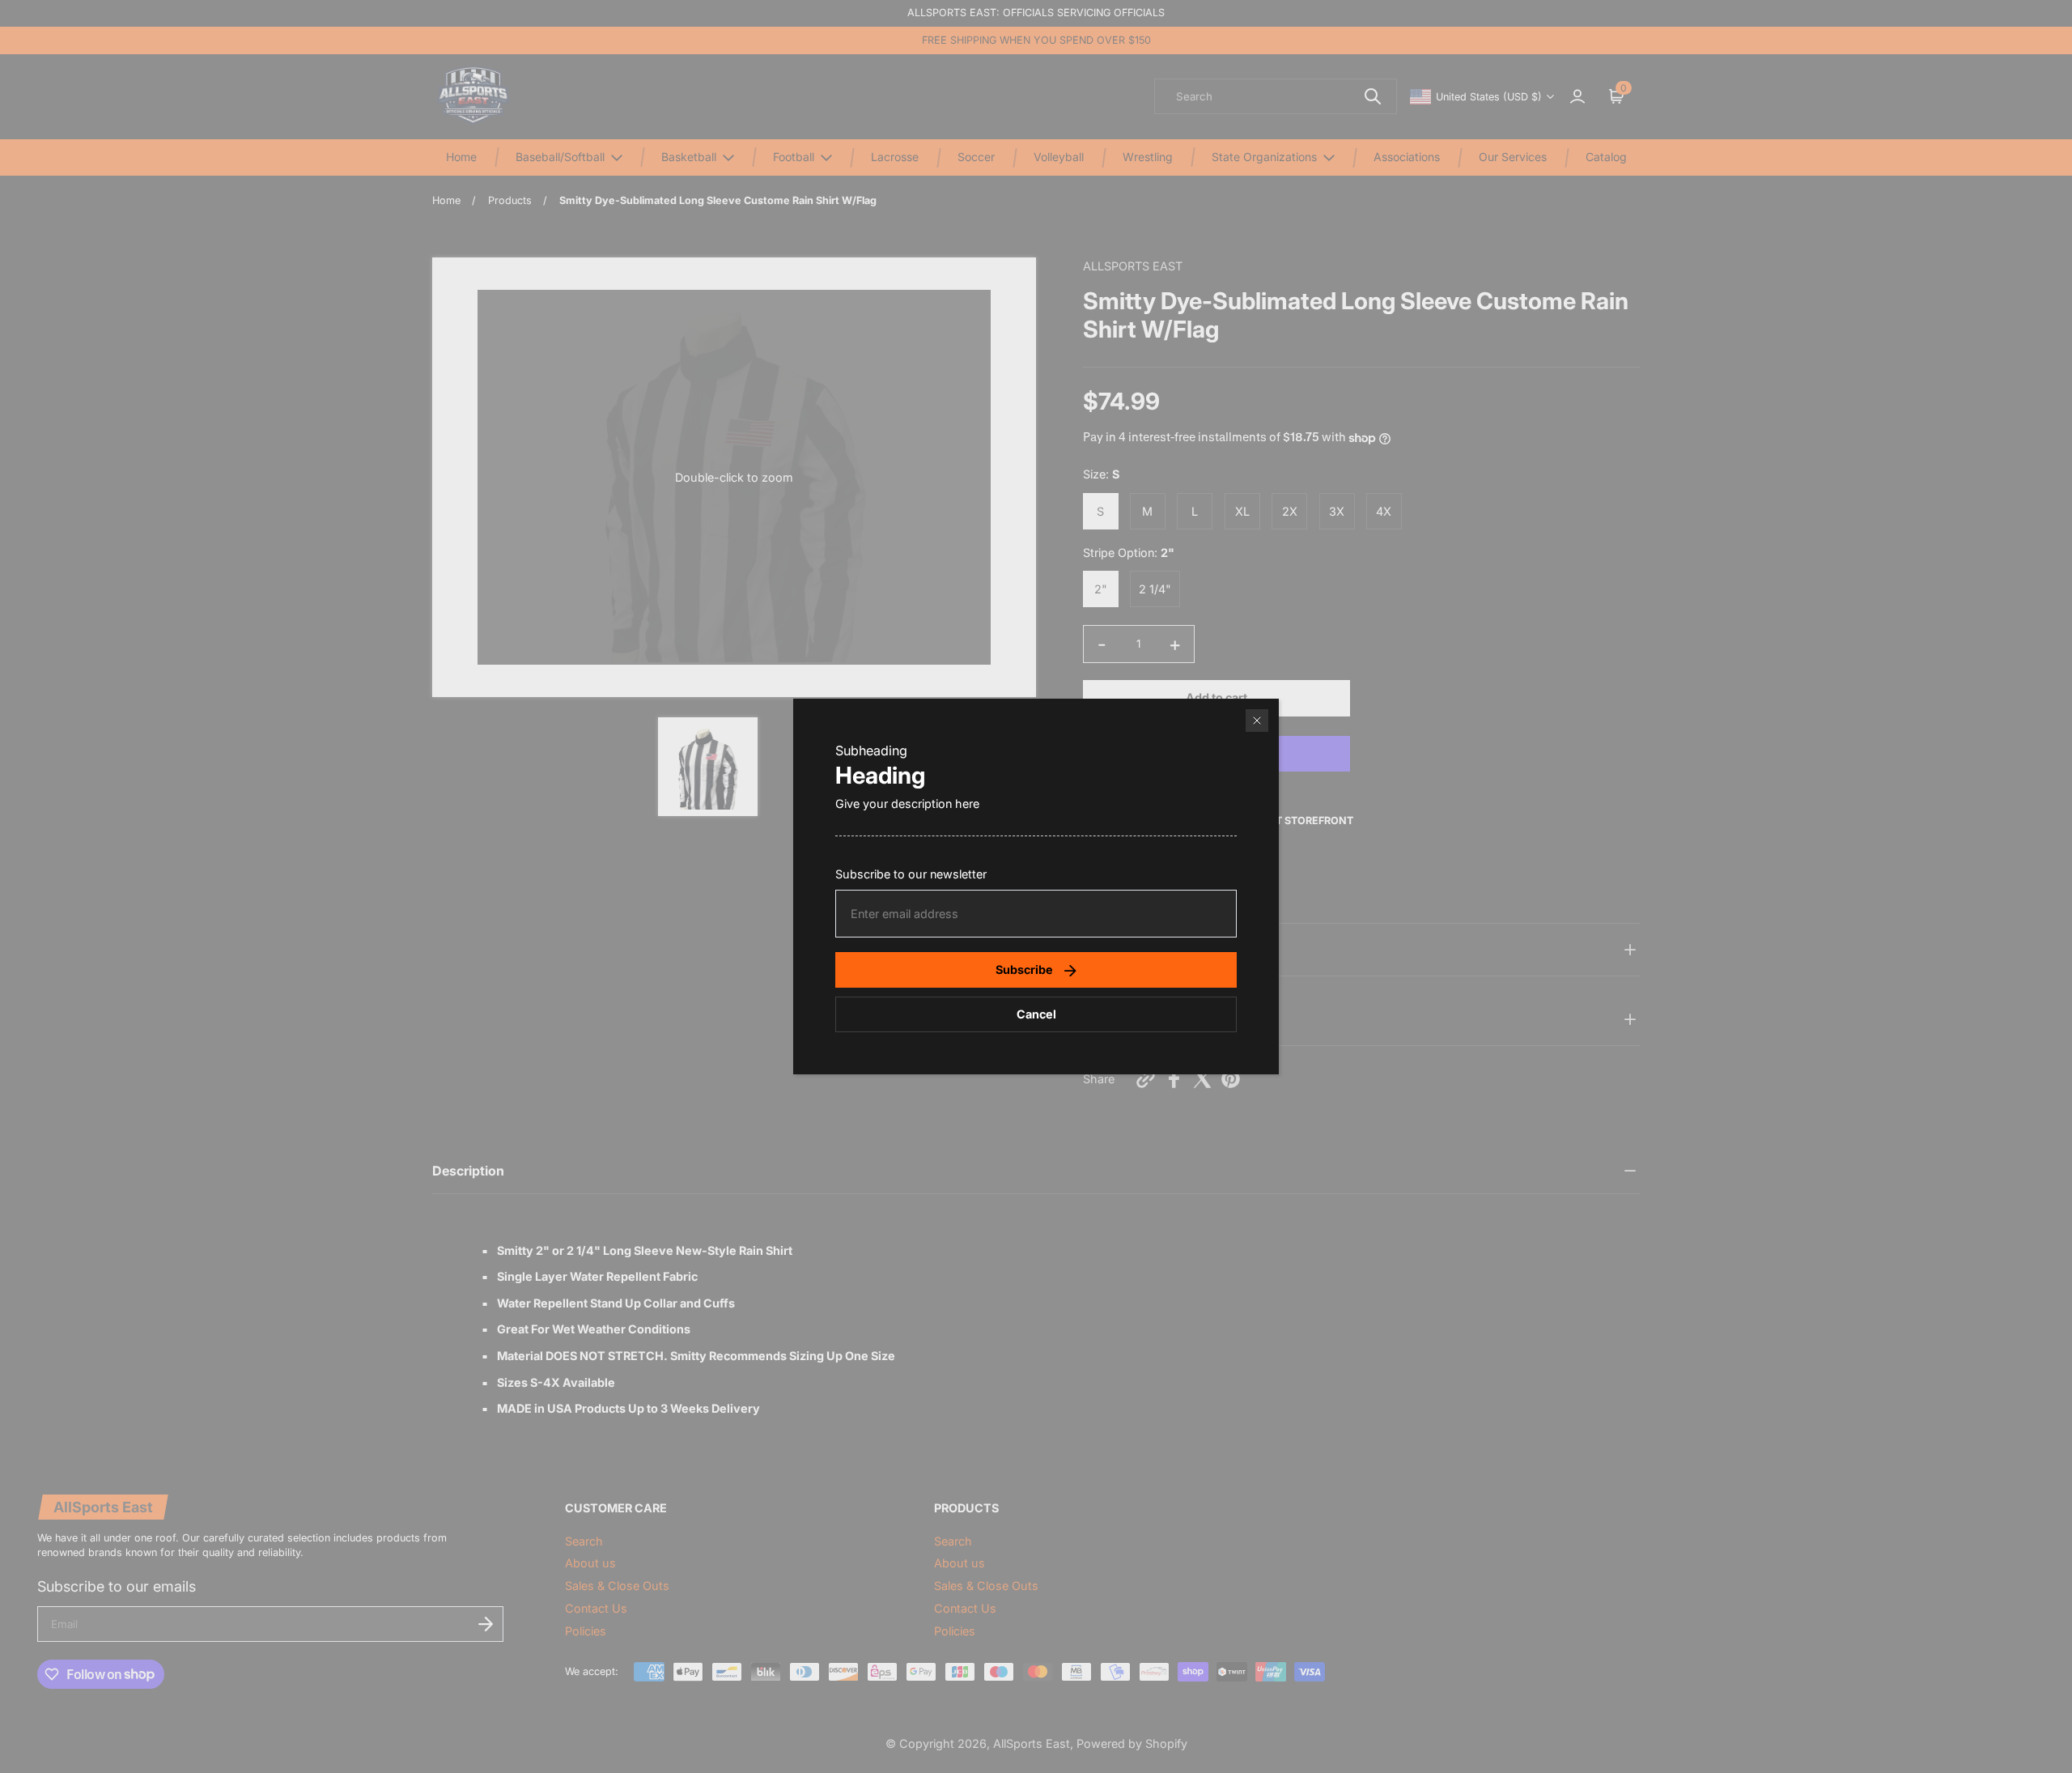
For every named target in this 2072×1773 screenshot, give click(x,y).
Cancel (1036, 1014)
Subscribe (1024, 969)
